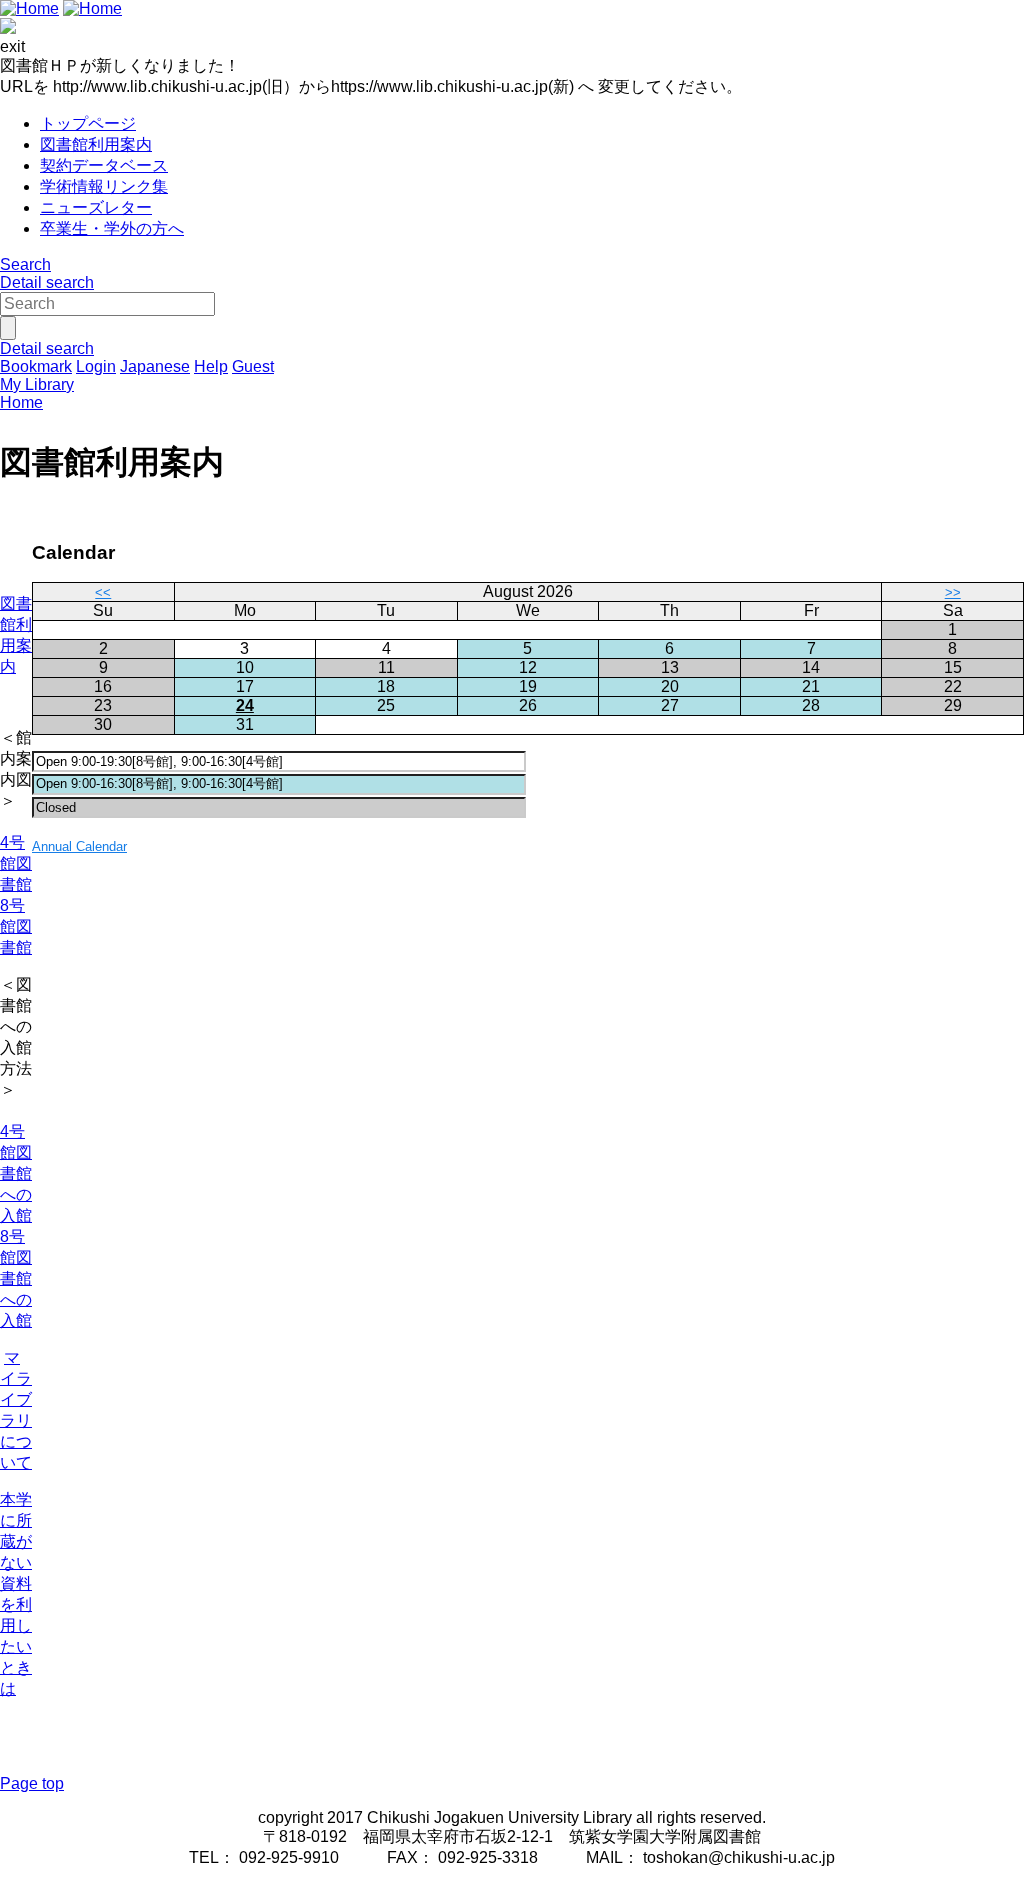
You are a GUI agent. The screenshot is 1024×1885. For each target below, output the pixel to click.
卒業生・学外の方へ (112, 228)
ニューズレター (96, 207)
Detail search (47, 282)
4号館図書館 (16, 863)
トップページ (88, 123)
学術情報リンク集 (104, 186)
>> (953, 592)
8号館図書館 (16, 926)
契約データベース (104, 165)
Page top (32, 1783)
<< (103, 592)
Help (211, 366)
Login (96, 366)
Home (21, 402)
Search (25, 264)
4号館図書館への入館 (16, 1173)
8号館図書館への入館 (16, 1278)
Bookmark (36, 366)
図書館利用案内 (96, 144)
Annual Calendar (79, 846)
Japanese (155, 366)
